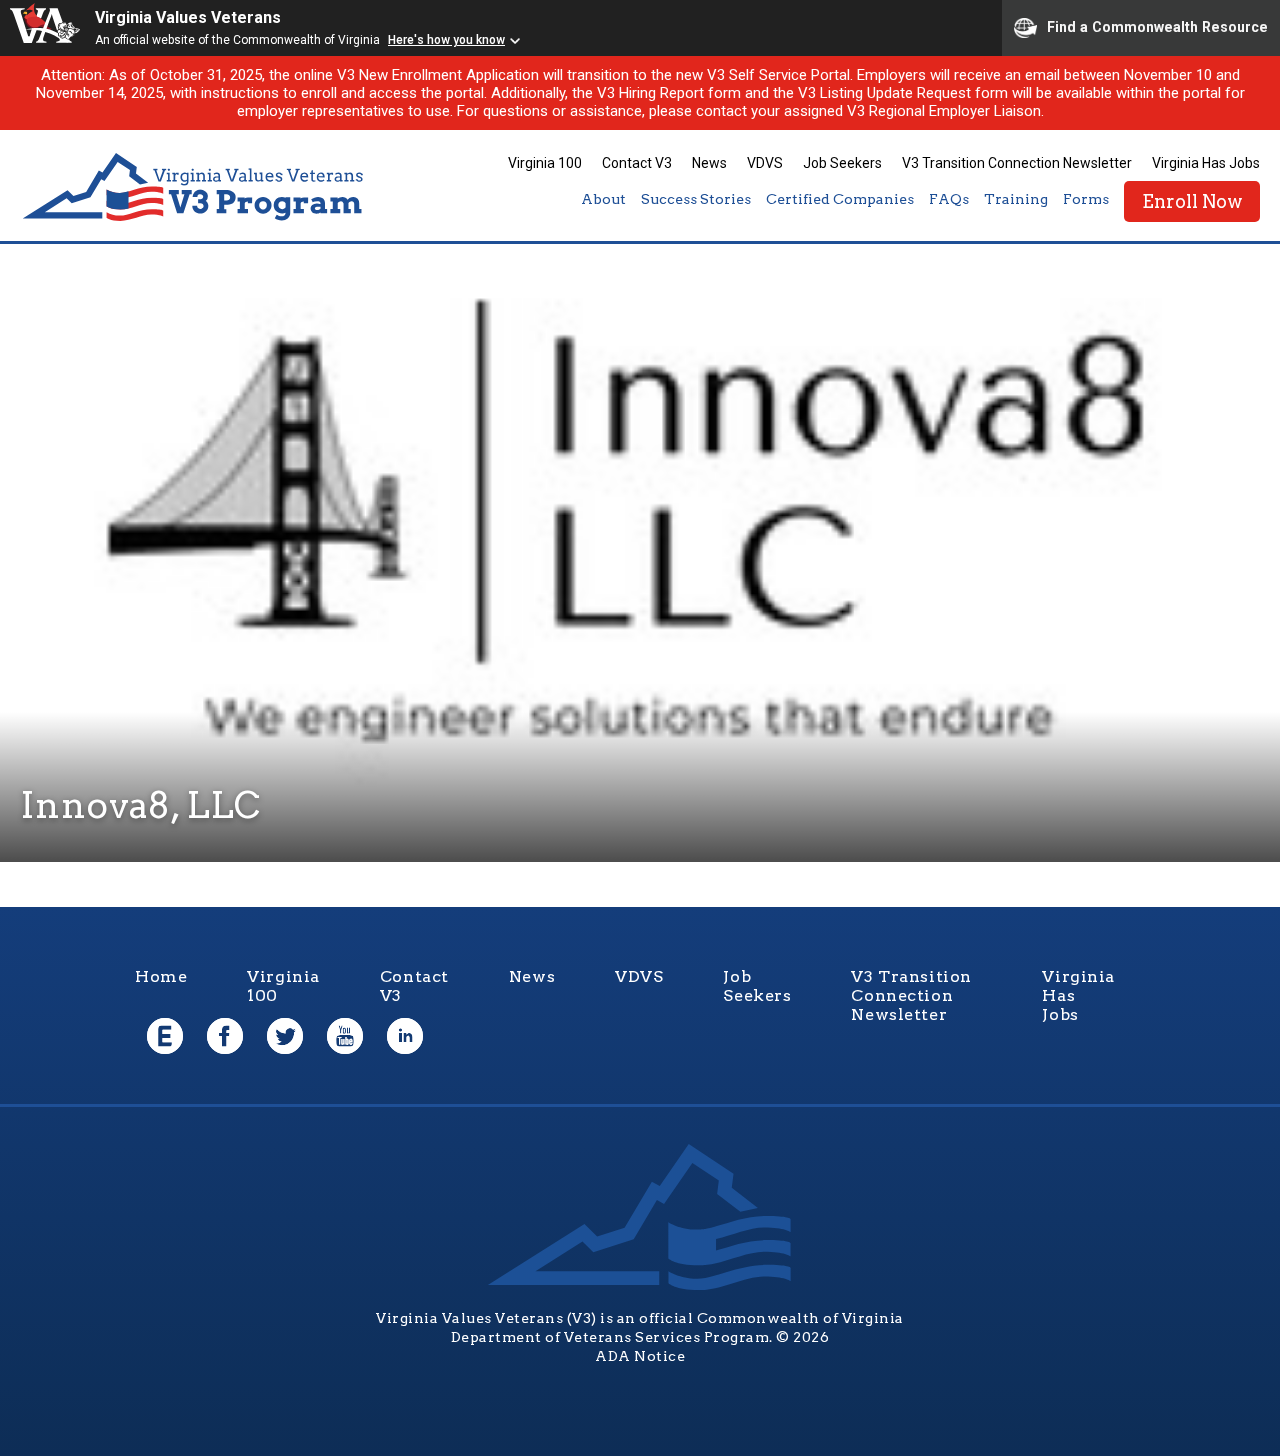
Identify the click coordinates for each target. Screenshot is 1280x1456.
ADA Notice (640, 1356)
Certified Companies (840, 199)
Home (161, 976)
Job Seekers (842, 163)
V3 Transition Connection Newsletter (1017, 163)
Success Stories (696, 199)
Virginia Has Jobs (1206, 163)
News (709, 163)
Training (1016, 199)
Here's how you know (446, 40)
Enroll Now (1192, 201)
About (603, 199)
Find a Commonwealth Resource (1157, 26)
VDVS (765, 163)
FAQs (949, 199)
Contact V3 (637, 163)
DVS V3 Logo (195, 187)
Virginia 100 (545, 163)
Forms (1086, 199)
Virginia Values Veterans (188, 17)
